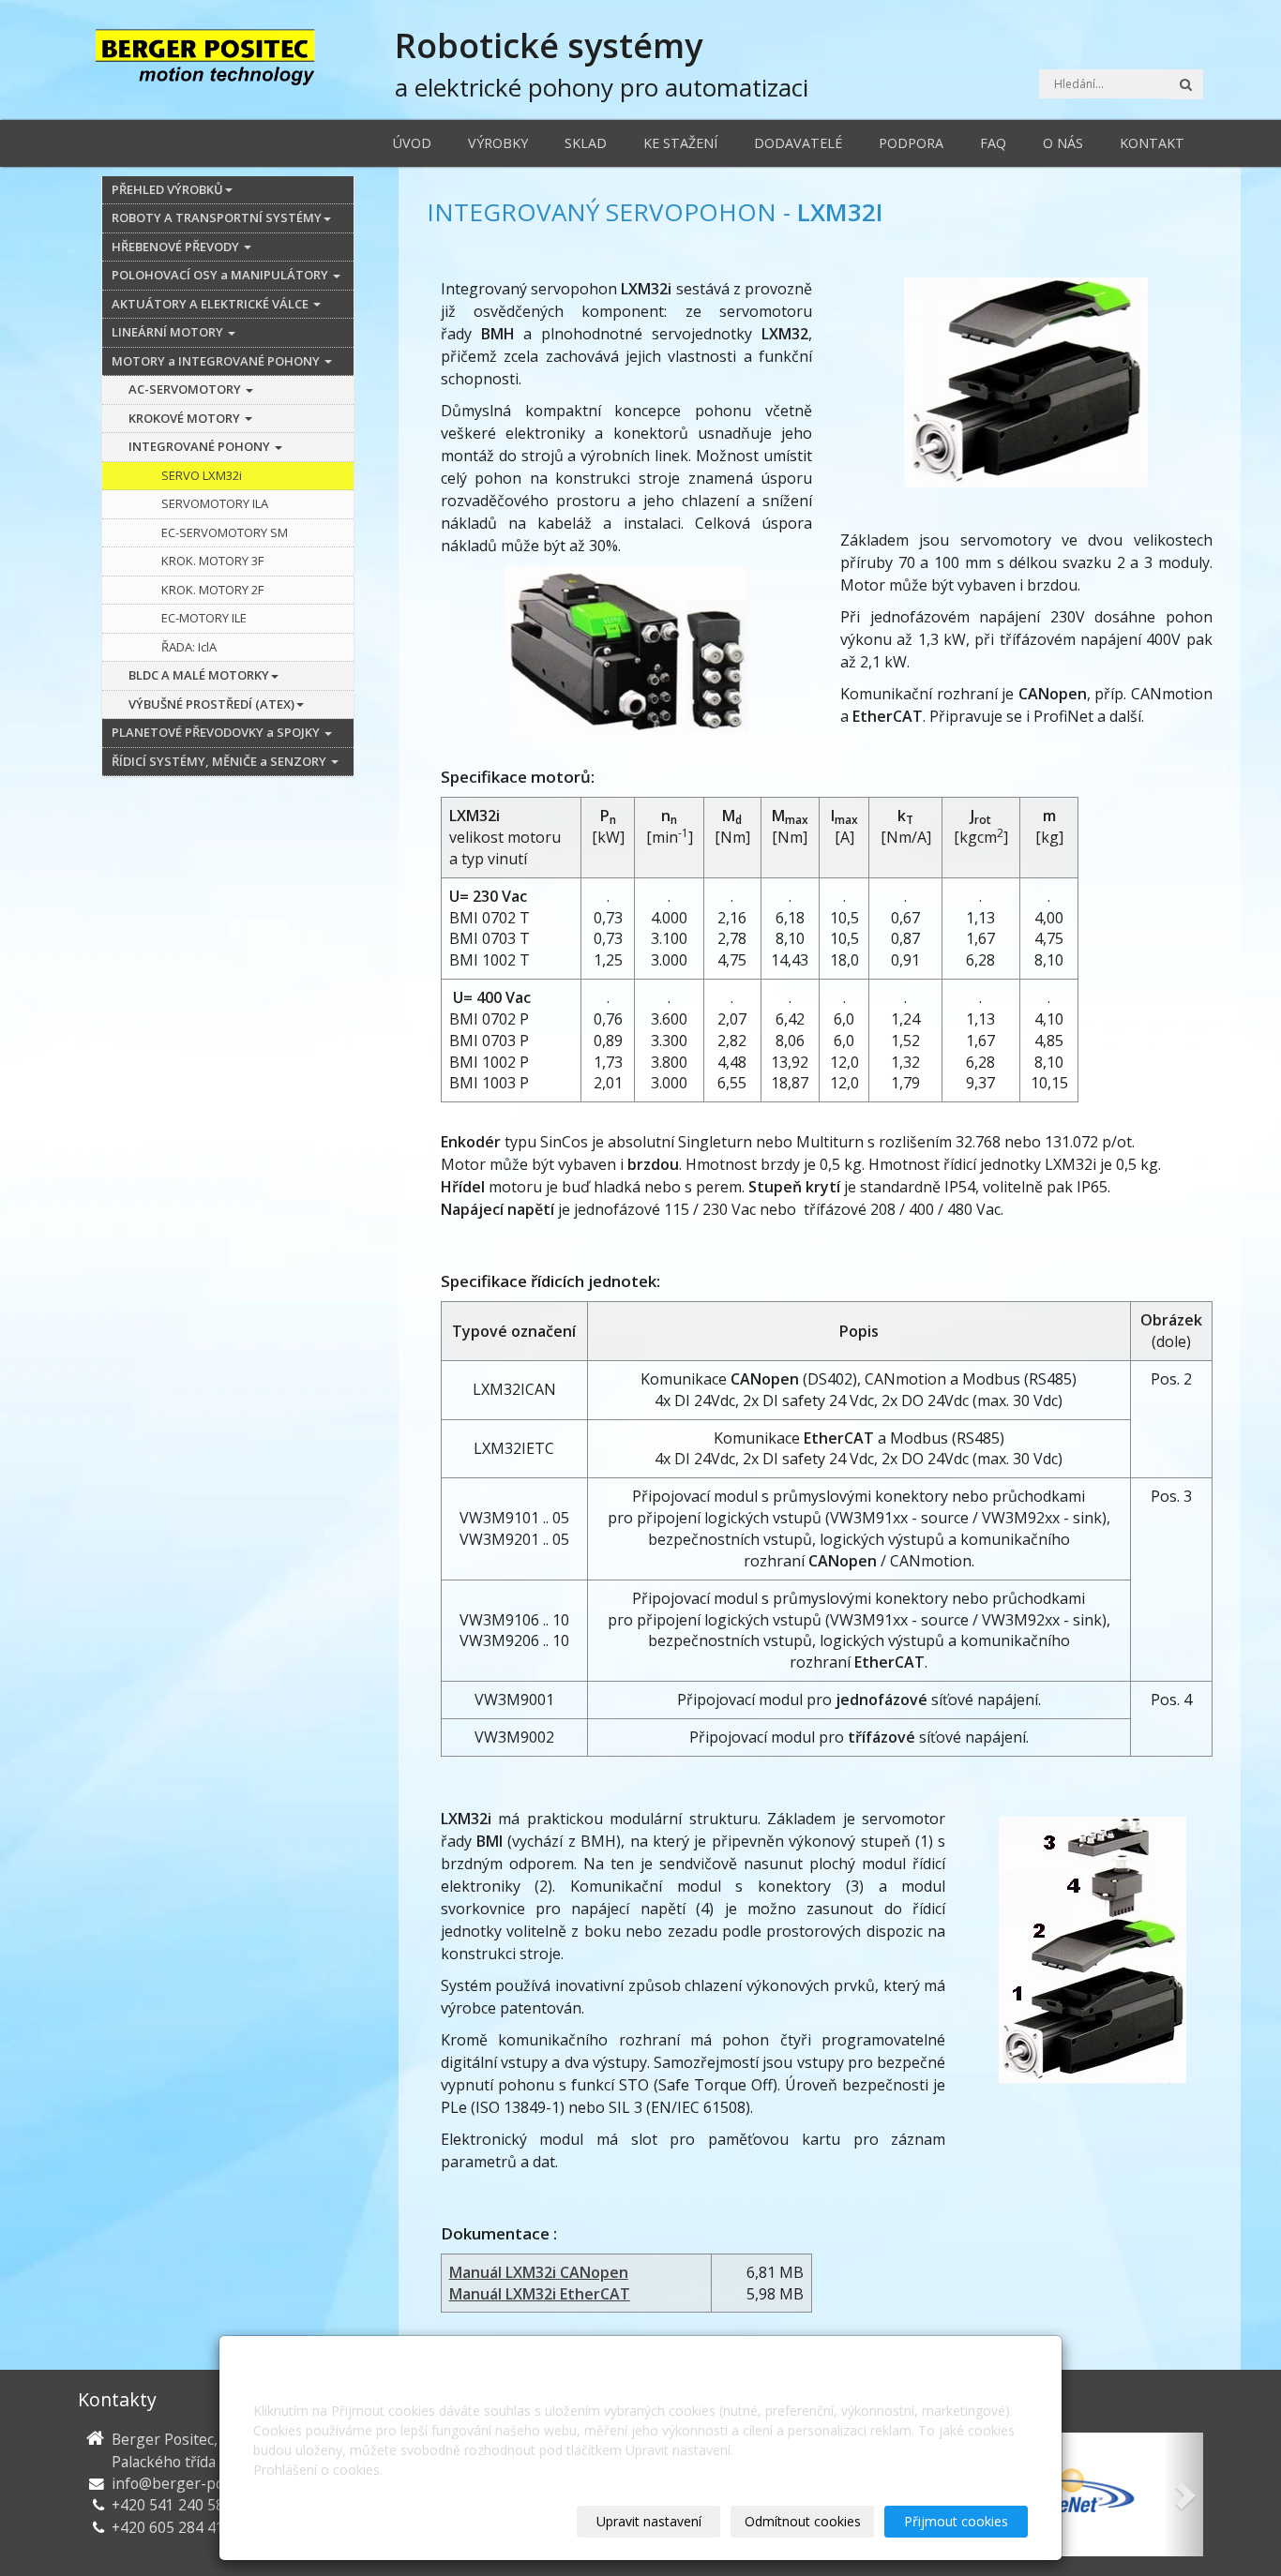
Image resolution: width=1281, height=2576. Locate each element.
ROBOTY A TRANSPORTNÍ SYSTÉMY (217, 217)
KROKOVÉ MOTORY (186, 418)
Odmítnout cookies (803, 2521)
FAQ (993, 143)
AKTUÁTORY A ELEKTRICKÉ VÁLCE (211, 304)
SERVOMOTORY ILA (215, 503)
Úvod (412, 143)
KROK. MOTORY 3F (212, 561)
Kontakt (1152, 143)
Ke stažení (680, 143)
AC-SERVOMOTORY (186, 389)
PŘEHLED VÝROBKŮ (167, 189)
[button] (1183, 2494)
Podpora (911, 143)
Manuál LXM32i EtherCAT (540, 2294)
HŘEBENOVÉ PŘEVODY (177, 247)
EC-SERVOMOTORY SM (225, 532)
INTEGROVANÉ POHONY (201, 446)
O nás (1063, 143)
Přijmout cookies (956, 2521)
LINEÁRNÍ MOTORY (169, 332)
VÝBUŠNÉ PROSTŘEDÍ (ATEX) (211, 704)
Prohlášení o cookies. (318, 2470)
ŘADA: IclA (189, 647)
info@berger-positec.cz (192, 2483)
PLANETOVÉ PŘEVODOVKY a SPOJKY (217, 732)
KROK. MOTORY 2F (212, 590)
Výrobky (498, 143)
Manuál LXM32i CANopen (539, 2272)
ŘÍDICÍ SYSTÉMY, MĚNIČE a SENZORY (220, 761)
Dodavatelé (798, 143)
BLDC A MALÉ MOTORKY (199, 675)
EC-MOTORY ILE (204, 618)
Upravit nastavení (649, 2521)
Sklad (586, 143)
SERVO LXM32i (202, 475)
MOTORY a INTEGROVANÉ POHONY (217, 361)
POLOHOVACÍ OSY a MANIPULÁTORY (221, 275)
